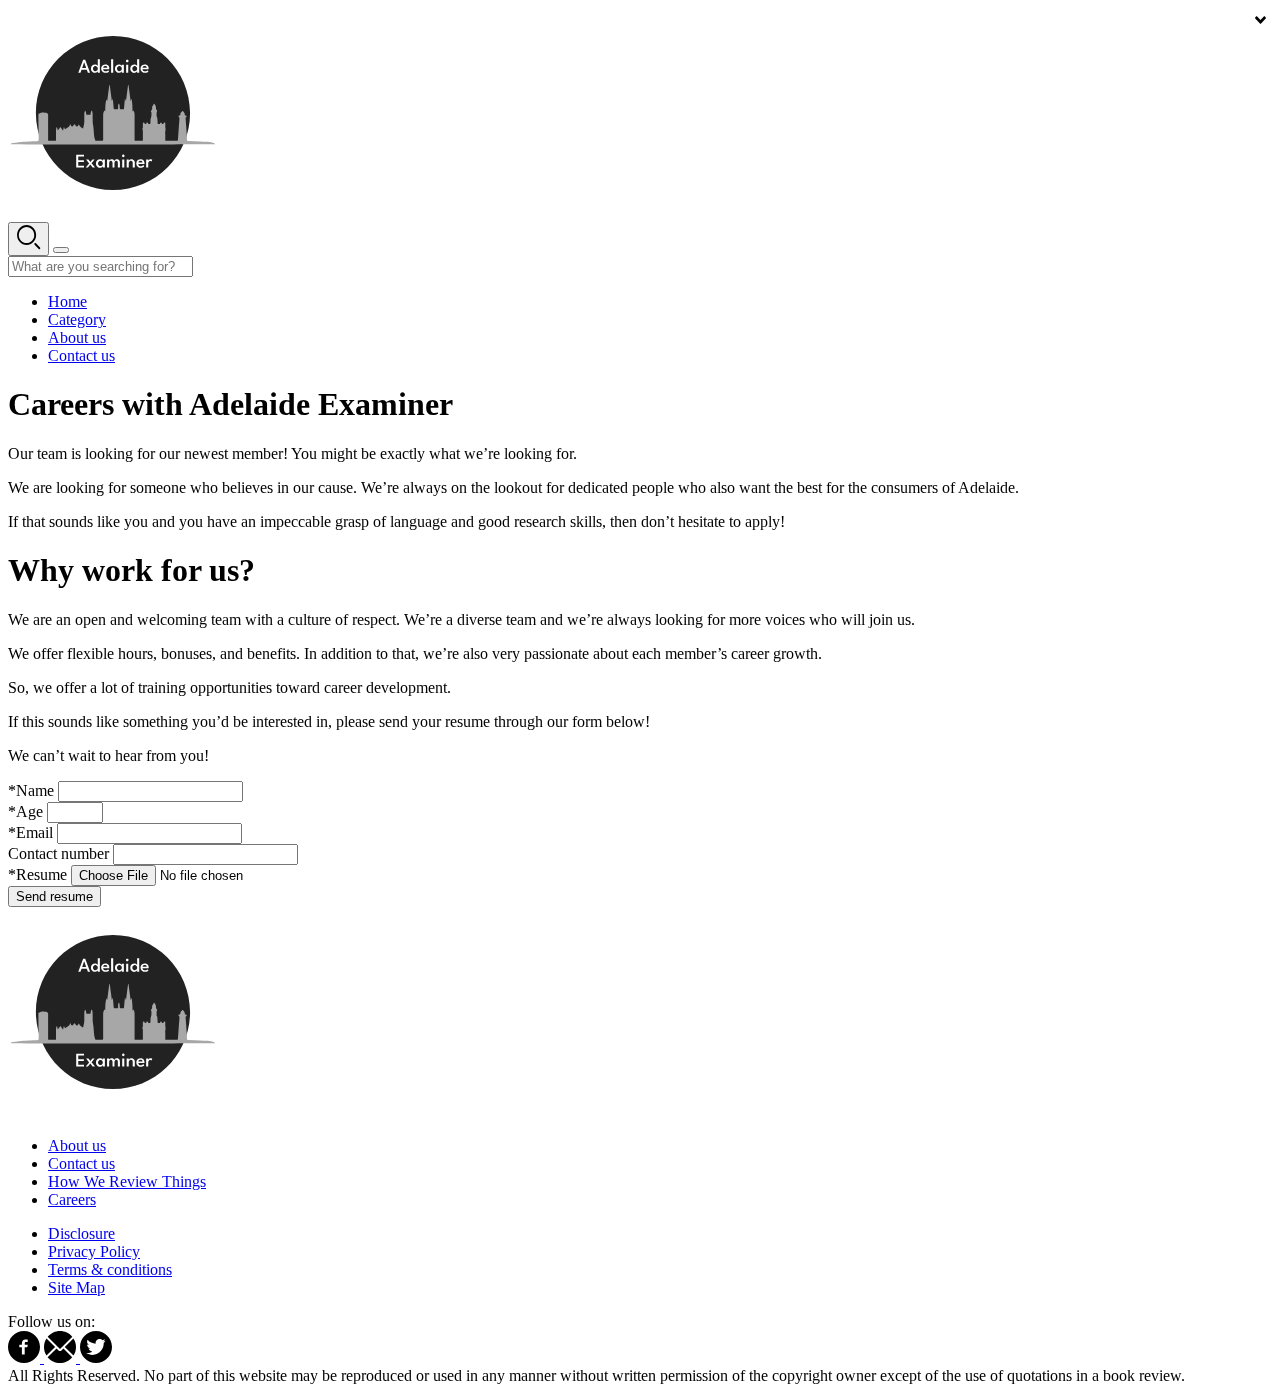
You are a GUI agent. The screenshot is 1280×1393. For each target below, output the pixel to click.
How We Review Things (127, 1181)
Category (77, 319)
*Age (25, 811)
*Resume (37, 874)
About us (77, 337)
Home (67, 301)
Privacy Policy (94, 1251)
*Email (30, 832)
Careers (72, 1199)
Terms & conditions (110, 1269)
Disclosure (81, 1233)
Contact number (58, 853)
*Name (31, 790)
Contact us (81, 355)
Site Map (76, 1287)
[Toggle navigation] (61, 250)
